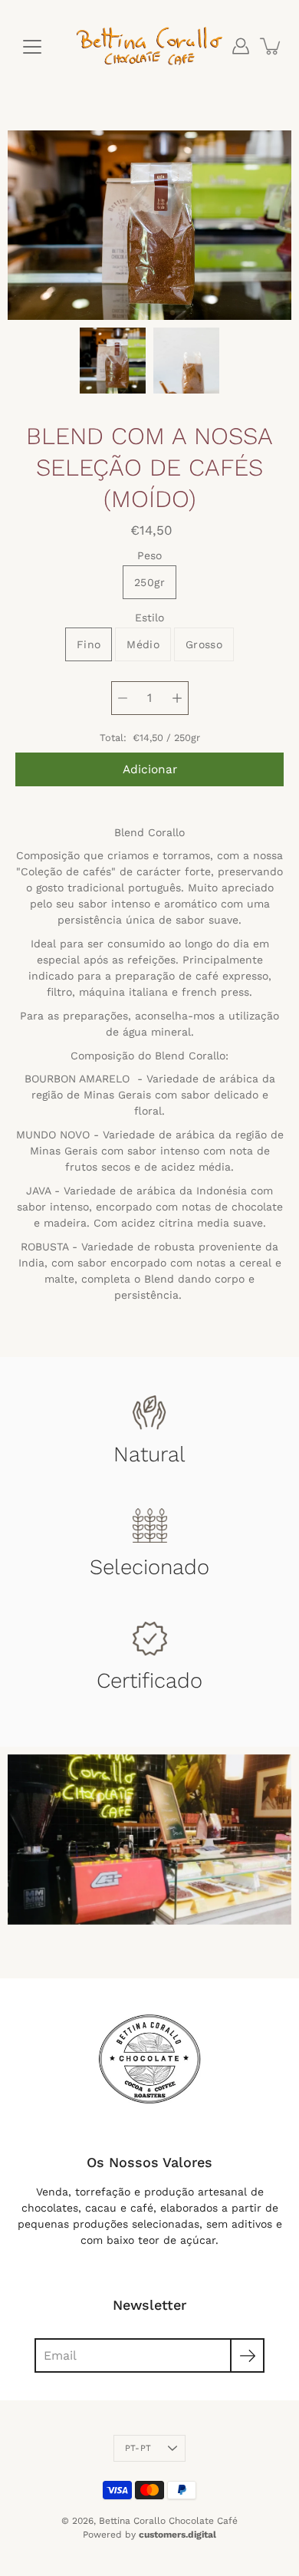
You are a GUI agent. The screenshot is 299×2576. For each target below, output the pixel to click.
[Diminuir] (123, 698)
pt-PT (138, 2448)
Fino (89, 644)
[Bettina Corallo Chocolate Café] (149, 46)
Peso (149, 555)
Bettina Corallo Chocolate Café (168, 2521)
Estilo (149, 618)
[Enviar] (247, 2355)
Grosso (204, 644)
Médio (143, 644)
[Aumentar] (177, 698)
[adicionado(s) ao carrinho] (271, 46)
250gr (149, 582)
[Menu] (32, 47)
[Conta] (241, 46)
